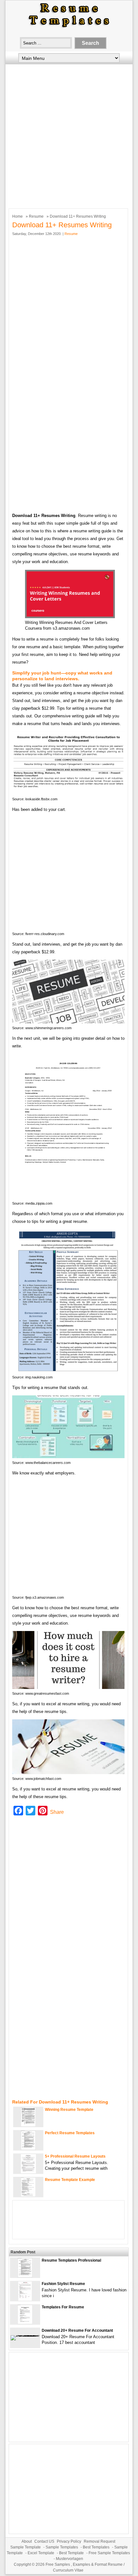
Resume (36, 216)
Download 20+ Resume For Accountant (77, 2330)
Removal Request (99, 2541)
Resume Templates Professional (71, 2260)
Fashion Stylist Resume (63, 2284)
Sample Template (26, 2547)
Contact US (44, 2541)
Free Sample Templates (109, 2553)
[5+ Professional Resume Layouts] (28, 2172)
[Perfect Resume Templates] (28, 2148)
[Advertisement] (69, 135)
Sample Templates (62, 2547)
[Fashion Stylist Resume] (25, 2299)
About (27, 2541)
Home (17, 216)
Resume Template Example (70, 2180)
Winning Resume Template (69, 2110)
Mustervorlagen (69, 2559)
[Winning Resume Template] (28, 2125)
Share (57, 1812)
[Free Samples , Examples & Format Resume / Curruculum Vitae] (69, 28)
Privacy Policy (69, 2541)
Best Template (71, 2553)
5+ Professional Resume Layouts (75, 2156)
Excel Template (41, 2553)
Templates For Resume (63, 2307)
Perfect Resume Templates (70, 2133)
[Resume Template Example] (28, 2195)
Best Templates (96, 2547)
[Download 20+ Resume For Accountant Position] (25, 2335)
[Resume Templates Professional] (25, 2276)
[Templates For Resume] (25, 2323)
